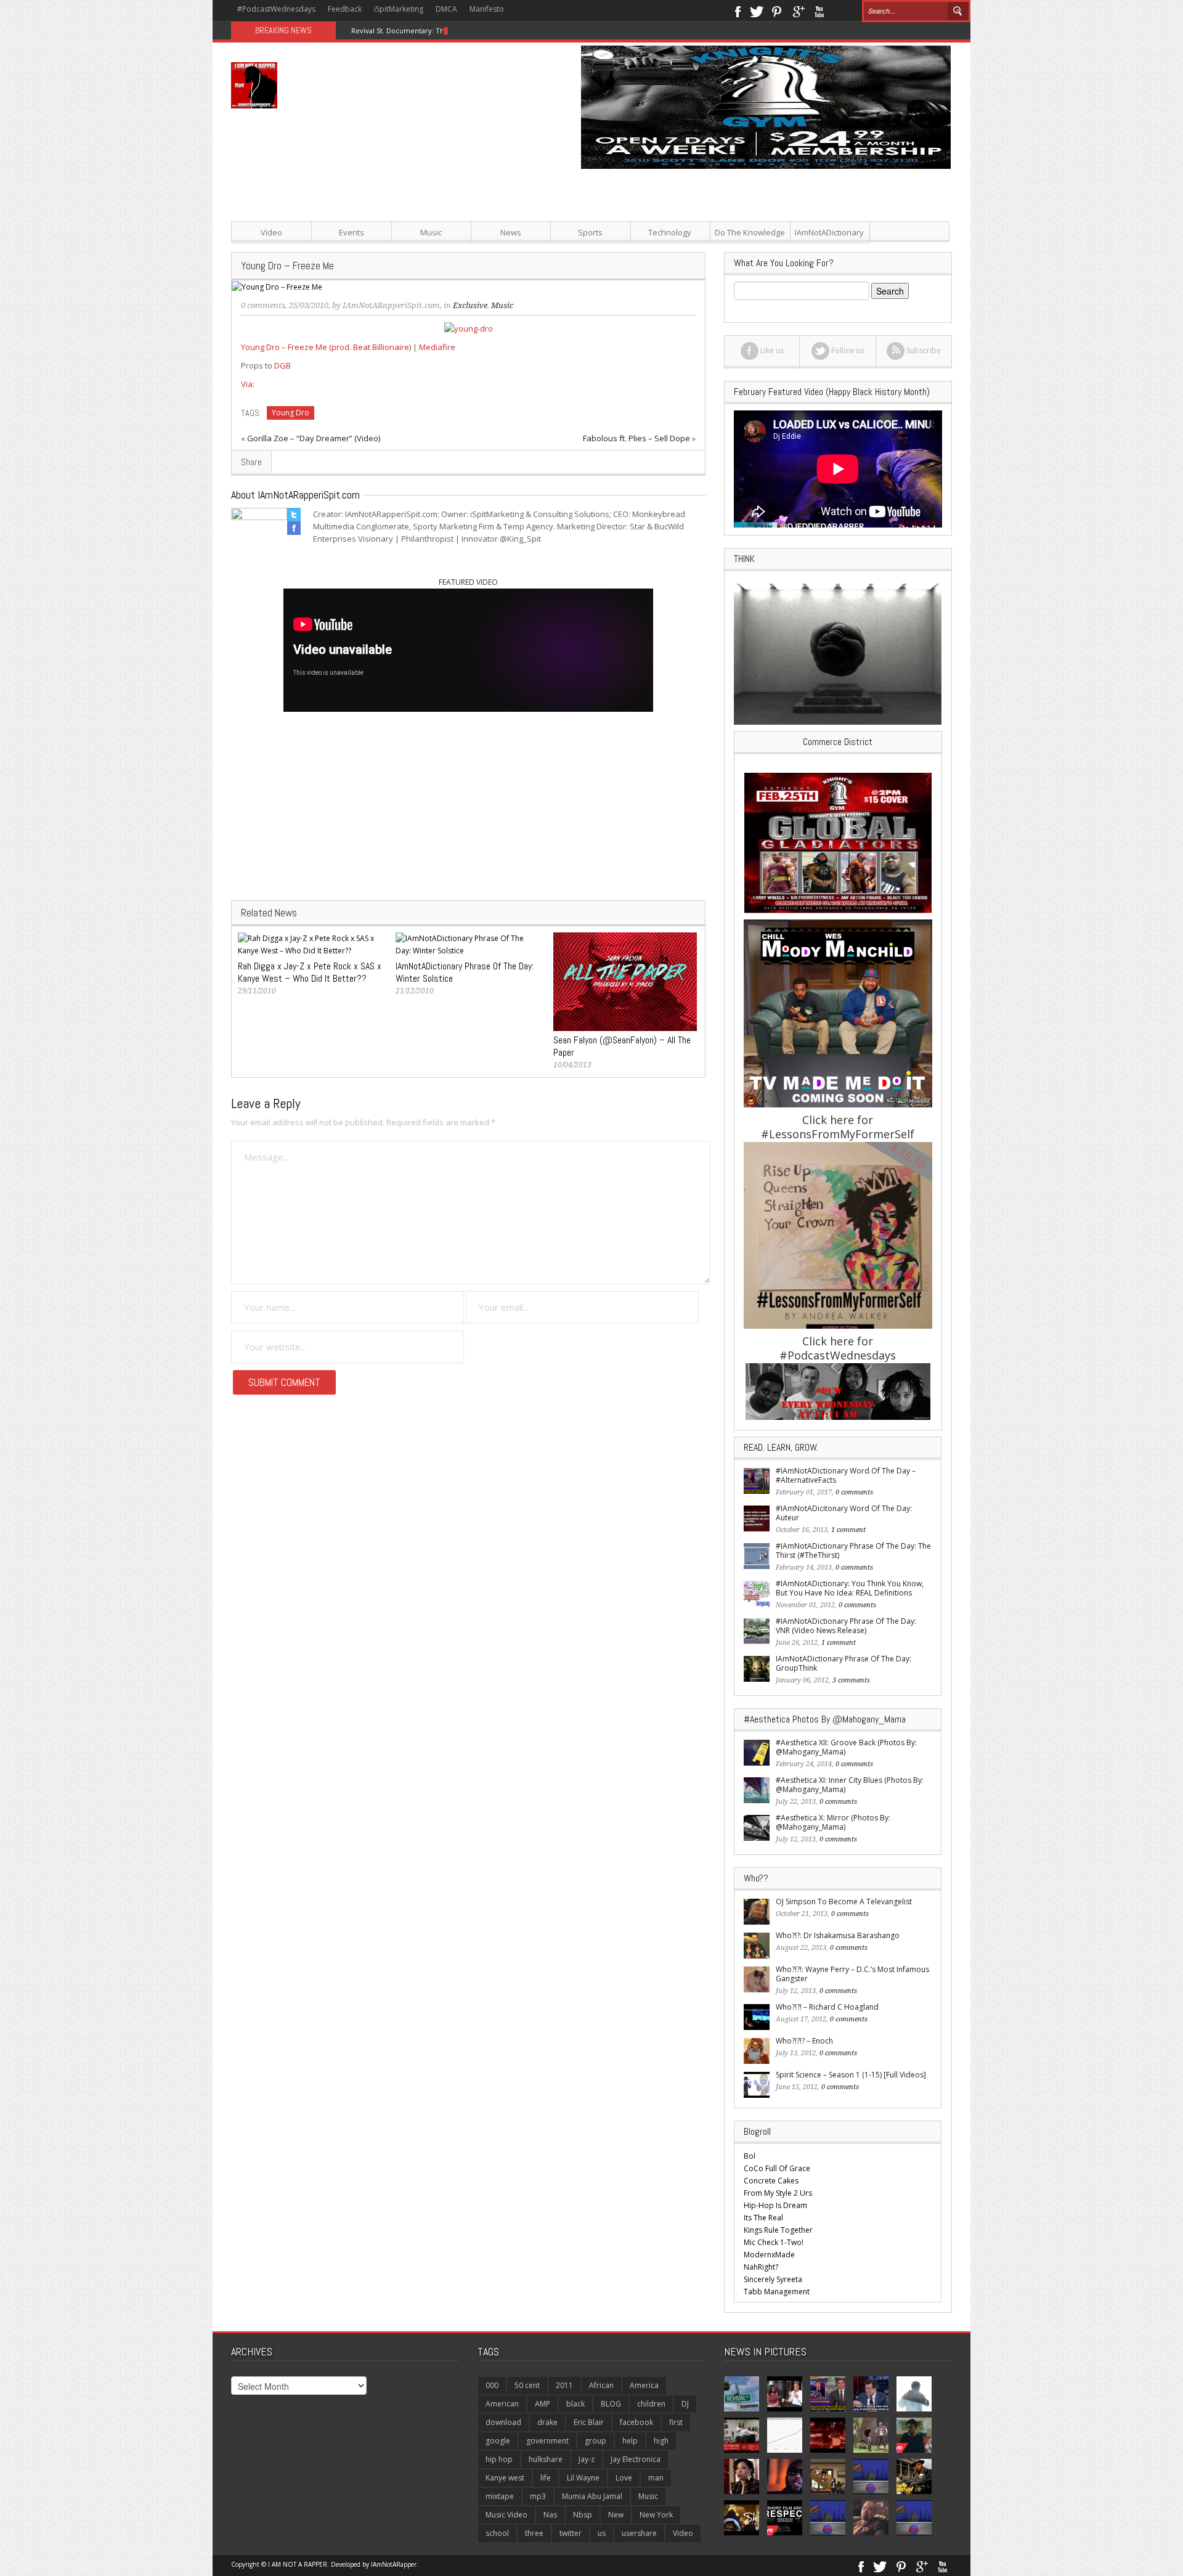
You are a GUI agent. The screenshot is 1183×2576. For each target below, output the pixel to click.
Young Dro (291, 413)
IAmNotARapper (394, 2564)
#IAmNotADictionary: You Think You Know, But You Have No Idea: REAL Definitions (850, 1588)
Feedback (345, 9)
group (596, 2441)
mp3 (538, 2496)
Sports (590, 232)
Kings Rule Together (778, 2230)
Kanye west (505, 2478)
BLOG (611, 2404)
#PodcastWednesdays (276, 9)
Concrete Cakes (771, 2181)
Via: (248, 384)
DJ (685, 2404)
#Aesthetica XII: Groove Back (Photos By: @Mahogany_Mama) (846, 1747)
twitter (571, 2533)
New (616, 2515)
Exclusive (470, 305)
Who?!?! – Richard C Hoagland (827, 2007)
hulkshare (546, 2459)
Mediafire (437, 347)
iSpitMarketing (399, 9)
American (502, 2404)
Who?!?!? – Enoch (804, 2041)
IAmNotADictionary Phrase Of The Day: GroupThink (844, 1663)
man (656, 2478)
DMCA (446, 9)
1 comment (848, 1530)
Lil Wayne (583, 2478)
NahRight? (761, 2267)
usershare (639, 2533)
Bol (750, 2156)
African (601, 2385)
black (575, 2404)
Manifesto (487, 9)
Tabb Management (777, 2292)
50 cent (527, 2385)
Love (624, 2478)
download (503, 2422)
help (630, 2441)
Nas (550, 2515)
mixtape (500, 2496)
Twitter (757, 10)
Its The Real (763, 2218)
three (534, 2533)
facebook (636, 2422)
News (511, 232)
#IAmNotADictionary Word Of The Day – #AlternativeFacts (846, 1475)
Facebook (737, 10)
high (661, 2441)
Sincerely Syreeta (773, 2279)
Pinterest (777, 10)
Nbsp (583, 2515)
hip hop (499, 2459)
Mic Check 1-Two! (774, 2242)
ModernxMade (769, 2255)
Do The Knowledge (750, 232)
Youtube (819, 10)
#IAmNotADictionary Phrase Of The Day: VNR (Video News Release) (846, 1626)
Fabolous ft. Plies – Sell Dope (636, 438)
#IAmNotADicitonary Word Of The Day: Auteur (844, 1513)
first (676, 2422)
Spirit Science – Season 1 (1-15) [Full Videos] (851, 2075)
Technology (670, 232)
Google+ (798, 10)
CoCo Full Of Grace (777, 2168)
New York (656, 2515)
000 (492, 2385)
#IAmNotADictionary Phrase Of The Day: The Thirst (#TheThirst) (853, 1551)
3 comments (851, 1680)
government (547, 2441)
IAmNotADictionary (829, 232)
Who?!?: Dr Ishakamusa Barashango (838, 1935)
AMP (543, 2404)
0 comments (263, 305)
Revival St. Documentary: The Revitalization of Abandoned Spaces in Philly (474, 31)
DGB (283, 365)
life (546, 2478)
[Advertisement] (715, 255)
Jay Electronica (636, 2459)
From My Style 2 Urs (778, 2193)
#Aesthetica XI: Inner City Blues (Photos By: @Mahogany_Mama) (850, 1785)
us (602, 2533)
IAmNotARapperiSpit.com (391, 305)
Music (431, 232)
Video (271, 232)
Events (352, 232)
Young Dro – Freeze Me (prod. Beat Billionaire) (326, 347)
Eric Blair (589, 2422)
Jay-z (587, 2459)
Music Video (506, 2515)
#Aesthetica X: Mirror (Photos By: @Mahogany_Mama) (833, 1822)
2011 (564, 2385)
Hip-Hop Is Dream (775, 2205)
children (651, 2404)
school (497, 2533)
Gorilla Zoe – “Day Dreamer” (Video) (314, 438)
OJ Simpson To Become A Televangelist (844, 1901)
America (644, 2385)
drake (547, 2422)
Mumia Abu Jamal (592, 2496)
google (498, 2441)
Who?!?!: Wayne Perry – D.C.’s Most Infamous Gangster (852, 1974)
